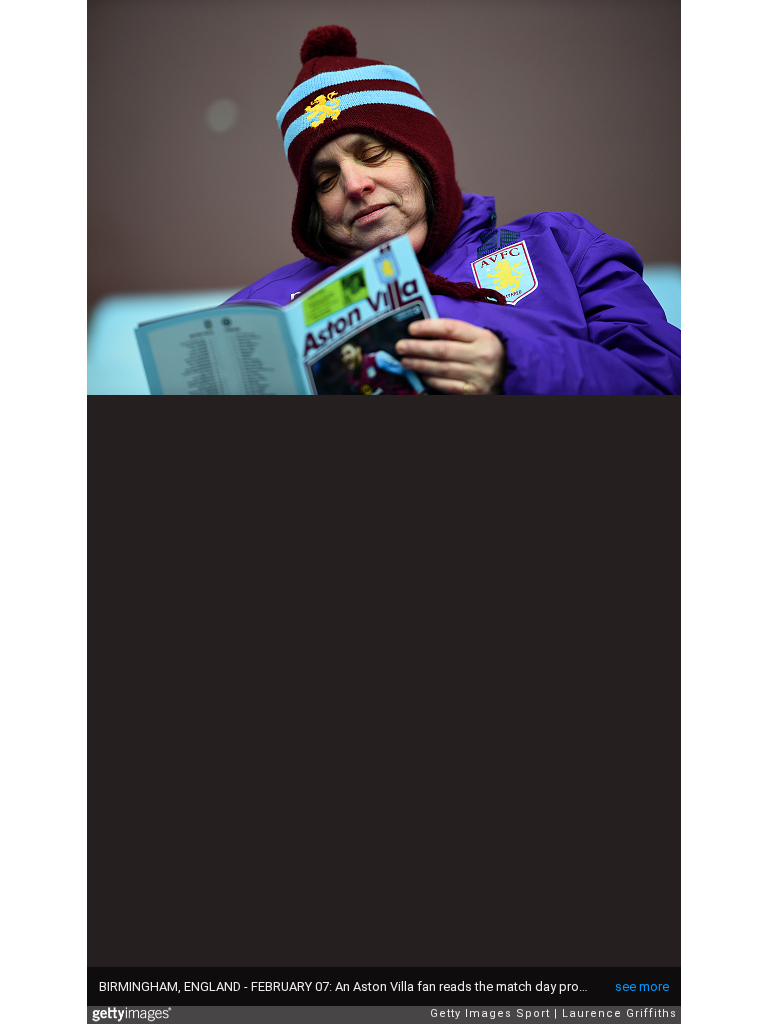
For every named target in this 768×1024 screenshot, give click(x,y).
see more (642, 986)
